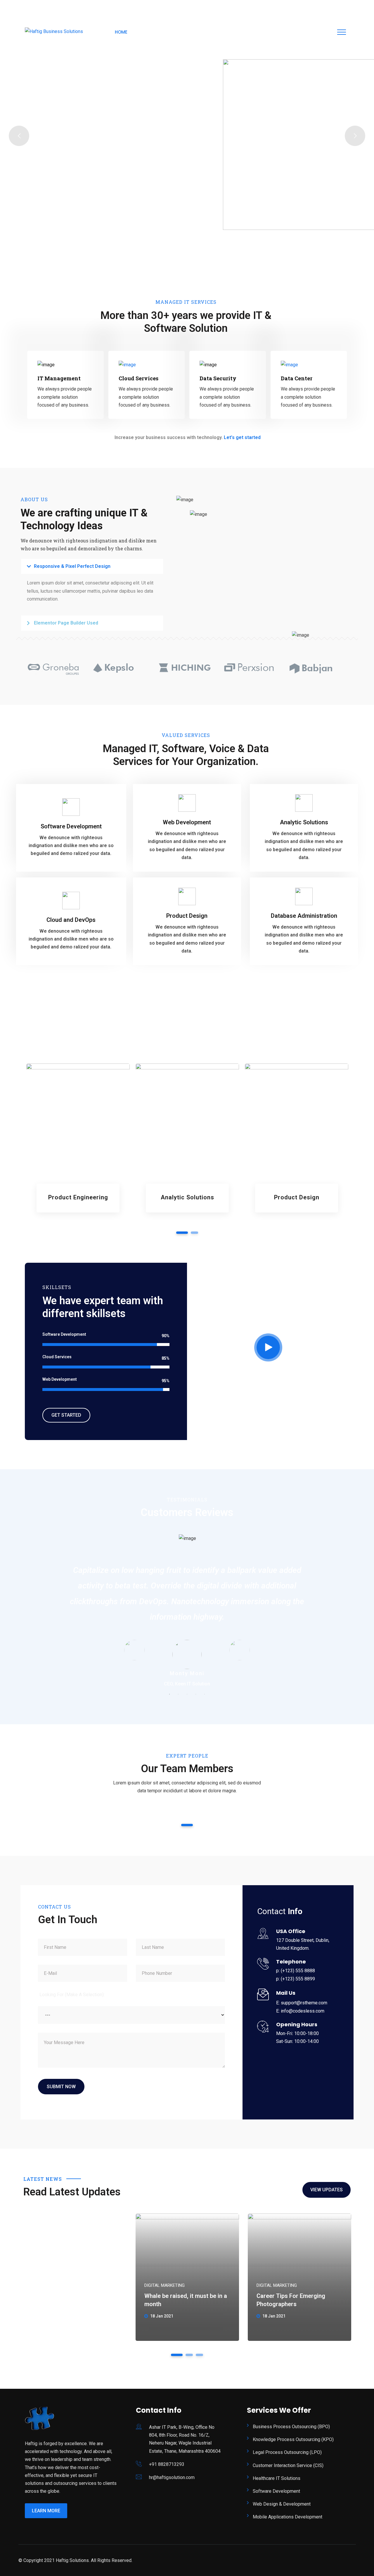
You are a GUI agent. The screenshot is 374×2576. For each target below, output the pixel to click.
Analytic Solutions (187, 1197)
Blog (271, 32)
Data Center (297, 378)
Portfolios (214, 32)
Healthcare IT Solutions (277, 2478)
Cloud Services (138, 378)
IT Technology (78, 1203)
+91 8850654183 (115, 7)
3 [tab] (187, 1694)
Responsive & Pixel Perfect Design (72, 566)
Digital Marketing (165, 2285)
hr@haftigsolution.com (172, 2477)
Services (178, 32)
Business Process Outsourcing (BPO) (291, 2427)
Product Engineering (78, 1197)
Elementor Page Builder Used (66, 623)
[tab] (92, 566)
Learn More (46, 2511)
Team (246, 32)
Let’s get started (242, 437)
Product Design (297, 1197)
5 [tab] (205, 1694)
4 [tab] (196, 1694)
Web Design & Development (282, 2504)
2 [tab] (194, 1233)
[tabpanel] (78, 1142)
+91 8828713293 (167, 2464)
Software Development (276, 2491)
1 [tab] (182, 1233)
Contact (301, 32)
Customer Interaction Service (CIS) (288, 2465)
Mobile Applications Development (288, 2517)
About (148, 32)
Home (121, 32)
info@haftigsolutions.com (56, 7)
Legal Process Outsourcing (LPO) (287, 2452)
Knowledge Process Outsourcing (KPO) (293, 2439)
